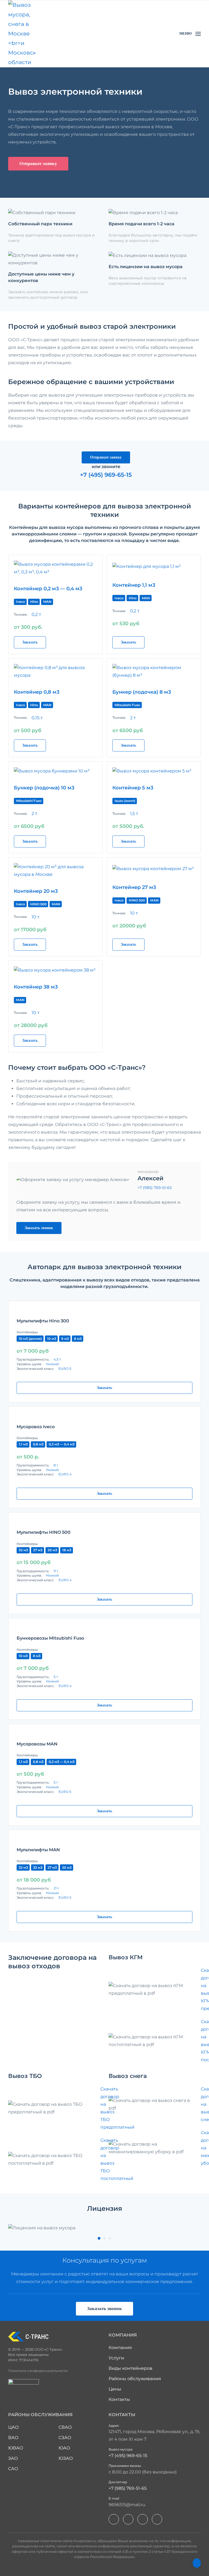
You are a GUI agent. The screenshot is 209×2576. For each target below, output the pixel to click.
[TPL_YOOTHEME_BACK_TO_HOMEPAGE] (22, 34)
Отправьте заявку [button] (38, 164)
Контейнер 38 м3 (36, 987)
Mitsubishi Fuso (127, 705)
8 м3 (78, 1339)
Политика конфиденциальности (38, 2371)
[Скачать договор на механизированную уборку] (155, 2148)
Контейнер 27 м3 (134, 887)
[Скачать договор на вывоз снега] (155, 2104)
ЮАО (64, 2448)
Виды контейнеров (130, 2368)
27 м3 (38, 1550)
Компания (120, 2348)
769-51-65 (155, 1188)
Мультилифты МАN (38, 1850)
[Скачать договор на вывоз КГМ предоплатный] (155, 1990)
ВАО (13, 2438)
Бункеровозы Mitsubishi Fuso (50, 1638)
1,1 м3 (23, 1444)
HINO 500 (38, 904)
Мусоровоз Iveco (36, 1427)
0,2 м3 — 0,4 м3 (62, 1444)
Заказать (30, 642)
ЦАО (13, 2427)
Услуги (116, 2358)
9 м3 (65, 1339)
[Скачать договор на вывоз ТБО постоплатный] (54, 2159)
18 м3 (67, 1550)
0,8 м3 (38, 1444)
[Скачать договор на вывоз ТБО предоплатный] (54, 2108)
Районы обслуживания (135, 2379)
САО (13, 2469)
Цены (115, 2389)
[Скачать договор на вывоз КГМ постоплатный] (155, 2041)
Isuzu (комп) (125, 801)
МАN (56, 904)
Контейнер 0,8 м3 (37, 692)
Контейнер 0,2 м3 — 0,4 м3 (48, 589)
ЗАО (13, 2458)
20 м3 (52, 1550)
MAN (47, 602)
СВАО (65, 2427)
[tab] (99, 2238)
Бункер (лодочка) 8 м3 (142, 692)
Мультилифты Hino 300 (43, 1321)
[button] (190, 34)
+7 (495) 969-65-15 (106, 475)
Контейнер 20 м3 (36, 891)
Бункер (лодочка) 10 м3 (44, 788)
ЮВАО (16, 2448)
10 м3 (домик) (30, 1339)
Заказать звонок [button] (39, 1228)
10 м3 (52, 1339)
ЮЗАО (66, 2458)
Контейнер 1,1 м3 (134, 585)
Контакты (119, 2399)
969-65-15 (128, 2456)
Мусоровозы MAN (37, 1744)
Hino (34, 602)
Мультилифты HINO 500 (44, 1532)
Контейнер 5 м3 (133, 788)
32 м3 (23, 1550)
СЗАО (65, 2438)
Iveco (21, 602)
